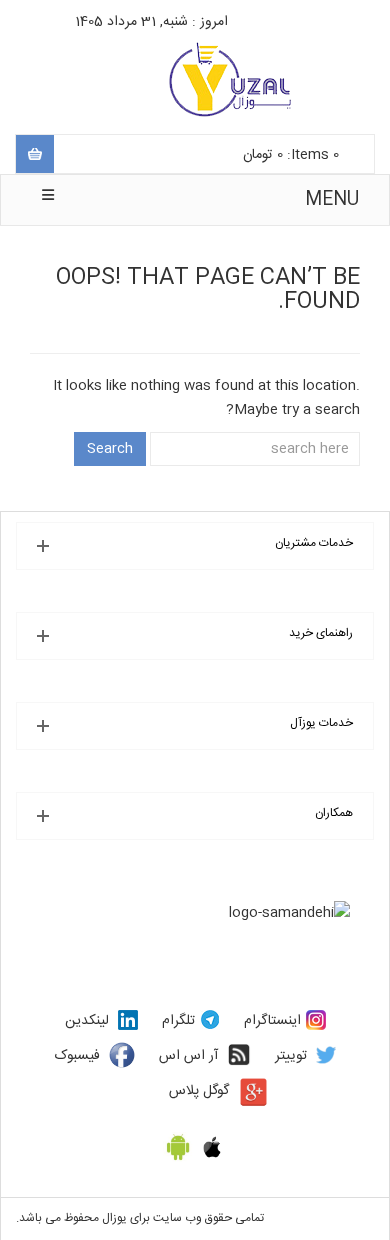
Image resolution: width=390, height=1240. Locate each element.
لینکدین (87, 1021)
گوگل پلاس (199, 1091)
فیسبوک (77, 1056)
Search (110, 449)
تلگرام (178, 1021)
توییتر (291, 1056)
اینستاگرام (272, 1021)
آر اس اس (188, 1056)
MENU (332, 200)
